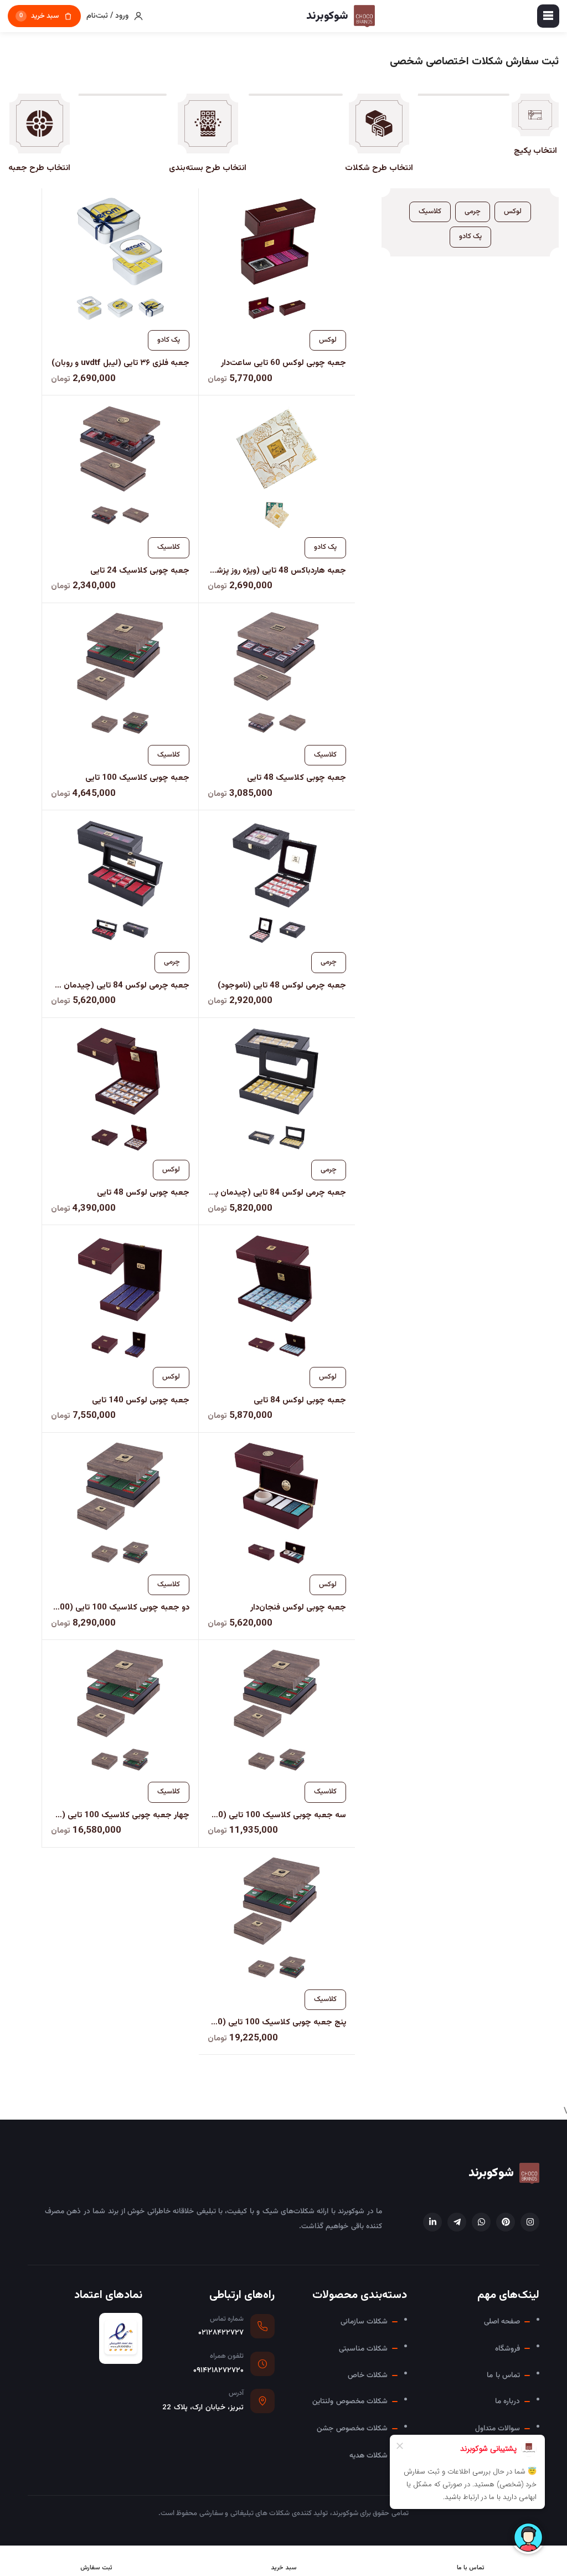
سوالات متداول (498, 2428)
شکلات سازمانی (364, 2322)
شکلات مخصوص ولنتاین (350, 2401)
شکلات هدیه (368, 2456)
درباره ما (507, 2401)
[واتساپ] (481, 2222)
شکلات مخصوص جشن (352, 2428)
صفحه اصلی (502, 2322)
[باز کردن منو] (548, 16)
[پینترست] (506, 2222)
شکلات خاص (368, 2375)
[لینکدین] (432, 2222)
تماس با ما (503, 2375)
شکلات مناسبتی (363, 2349)
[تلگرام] (457, 2222)
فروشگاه (507, 2349)
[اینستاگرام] (530, 2222)
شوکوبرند (491, 2173)
